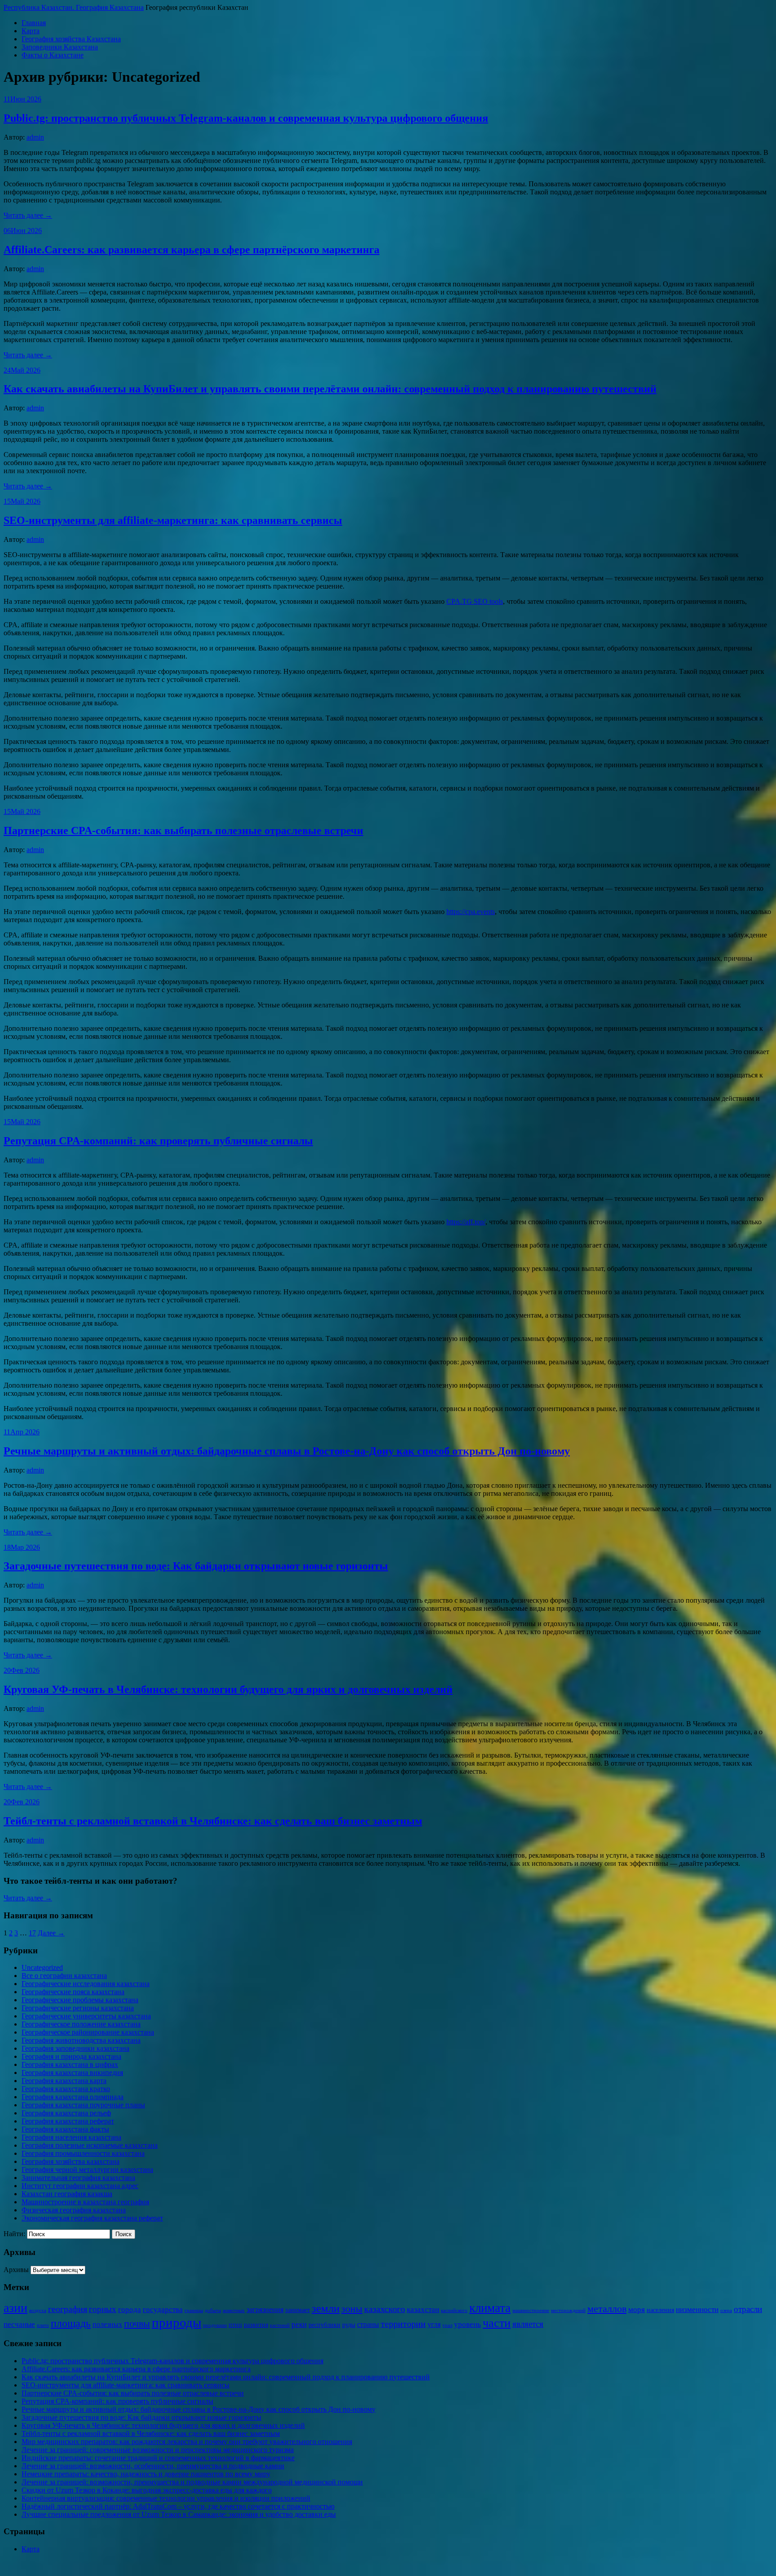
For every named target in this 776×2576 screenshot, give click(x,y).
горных (103, 2309)
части (497, 2323)
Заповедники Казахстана (60, 47)
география (68, 2309)
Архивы (16, 2270)
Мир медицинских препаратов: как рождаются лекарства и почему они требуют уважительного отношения (187, 2442)
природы (176, 2322)
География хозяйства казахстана (71, 2161)
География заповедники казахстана (75, 2048)
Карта (31, 31)
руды (349, 2325)
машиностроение (531, 2310)
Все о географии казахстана (64, 1976)
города (130, 2310)
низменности (697, 2310)
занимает (298, 2310)
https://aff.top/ (466, 1222)
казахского (385, 2309)
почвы (137, 2323)
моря (637, 2310)
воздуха (38, 2310)
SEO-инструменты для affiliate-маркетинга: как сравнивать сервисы (173, 520)
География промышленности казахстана (83, 2153)
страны (368, 2324)
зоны (352, 2309)
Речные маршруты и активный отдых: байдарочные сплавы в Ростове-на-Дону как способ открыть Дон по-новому (287, 1451)
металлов (607, 2309)
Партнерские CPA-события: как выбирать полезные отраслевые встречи (183, 831)
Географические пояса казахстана (73, 1992)
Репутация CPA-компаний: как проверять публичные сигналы (158, 1141)
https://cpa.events (471, 912)
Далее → (51, 1933)
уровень (467, 2324)
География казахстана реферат (68, 2121)
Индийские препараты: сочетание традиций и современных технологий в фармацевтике (158, 2458)
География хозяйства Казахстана (71, 39)
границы (194, 2310)
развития (256, 2325)
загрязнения (265, 2310)
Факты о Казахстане (53, 55)
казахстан (423, 2310)
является (528, 2324)
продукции (215, 2325)
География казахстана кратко (66, 2089)
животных (234, 2310)
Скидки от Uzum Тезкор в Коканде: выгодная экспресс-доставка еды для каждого (147, 2490)
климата (490, 2308)
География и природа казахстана (71, 2056)
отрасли (748, 2309)
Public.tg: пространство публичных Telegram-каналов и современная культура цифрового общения (246, 118)
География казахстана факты (65, 2129)
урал (447, 2325)
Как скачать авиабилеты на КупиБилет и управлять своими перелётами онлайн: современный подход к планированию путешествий (330, 389)
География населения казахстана (71, 2137)
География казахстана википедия (72, 2073)
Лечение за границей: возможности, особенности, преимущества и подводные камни (153, 2466)
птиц (235, 2325)
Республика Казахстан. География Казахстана (74, 7)
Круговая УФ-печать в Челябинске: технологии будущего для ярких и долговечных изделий (228, 1689)
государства (163, 2310)
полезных (107, 2324)
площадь (71, 2323)
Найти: (14, 2234)
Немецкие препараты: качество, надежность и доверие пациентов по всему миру (146, 2474)
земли (326, 2308)
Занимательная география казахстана (78, 2178)
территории (403, 2324)
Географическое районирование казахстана (88, 2032)
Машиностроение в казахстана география (85, 2202)
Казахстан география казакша (67, 2194)
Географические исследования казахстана (86, 1984)
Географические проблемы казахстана (80, 2000)
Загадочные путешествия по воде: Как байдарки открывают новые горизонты (196, 1566)
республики (324, 2325)
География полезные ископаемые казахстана (90, 2145)
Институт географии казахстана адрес (80, 2186)
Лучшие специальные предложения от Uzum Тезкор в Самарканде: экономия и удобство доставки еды (179, 2514)
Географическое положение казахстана (81, 2024)
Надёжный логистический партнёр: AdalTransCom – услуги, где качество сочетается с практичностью (178, 2506)
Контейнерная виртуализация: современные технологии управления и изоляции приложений (166, 2498)
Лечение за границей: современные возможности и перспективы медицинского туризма (158, 2450)
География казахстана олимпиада (73, 2097)
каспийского (454, 2310)
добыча (213, 2310)
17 (32, 1933)
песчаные (19, 2324)
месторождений (568, 2310)
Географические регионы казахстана (78, 2008)
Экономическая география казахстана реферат (92, 2218)
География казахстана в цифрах (70, 2064)
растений (280, 2325)
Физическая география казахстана (74, 2210)
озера (726, 2310)
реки (299, 2324)
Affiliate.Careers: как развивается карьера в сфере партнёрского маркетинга (192, 250)
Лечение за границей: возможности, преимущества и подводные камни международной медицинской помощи (192, 2482)
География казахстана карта (64, 2081)
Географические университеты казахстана (86, 2016)
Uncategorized (42, 1967)
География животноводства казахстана (81, 2040)
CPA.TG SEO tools (475, 601)
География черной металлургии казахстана (87, 2169)
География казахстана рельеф (66, 2113)
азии (15, 2308)
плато (43, 2325)
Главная (34, 23)
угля (434, 2324)
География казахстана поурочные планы (83, 2105)
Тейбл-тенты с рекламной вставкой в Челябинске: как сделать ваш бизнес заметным (213, 1821)
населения (660, 2310)
